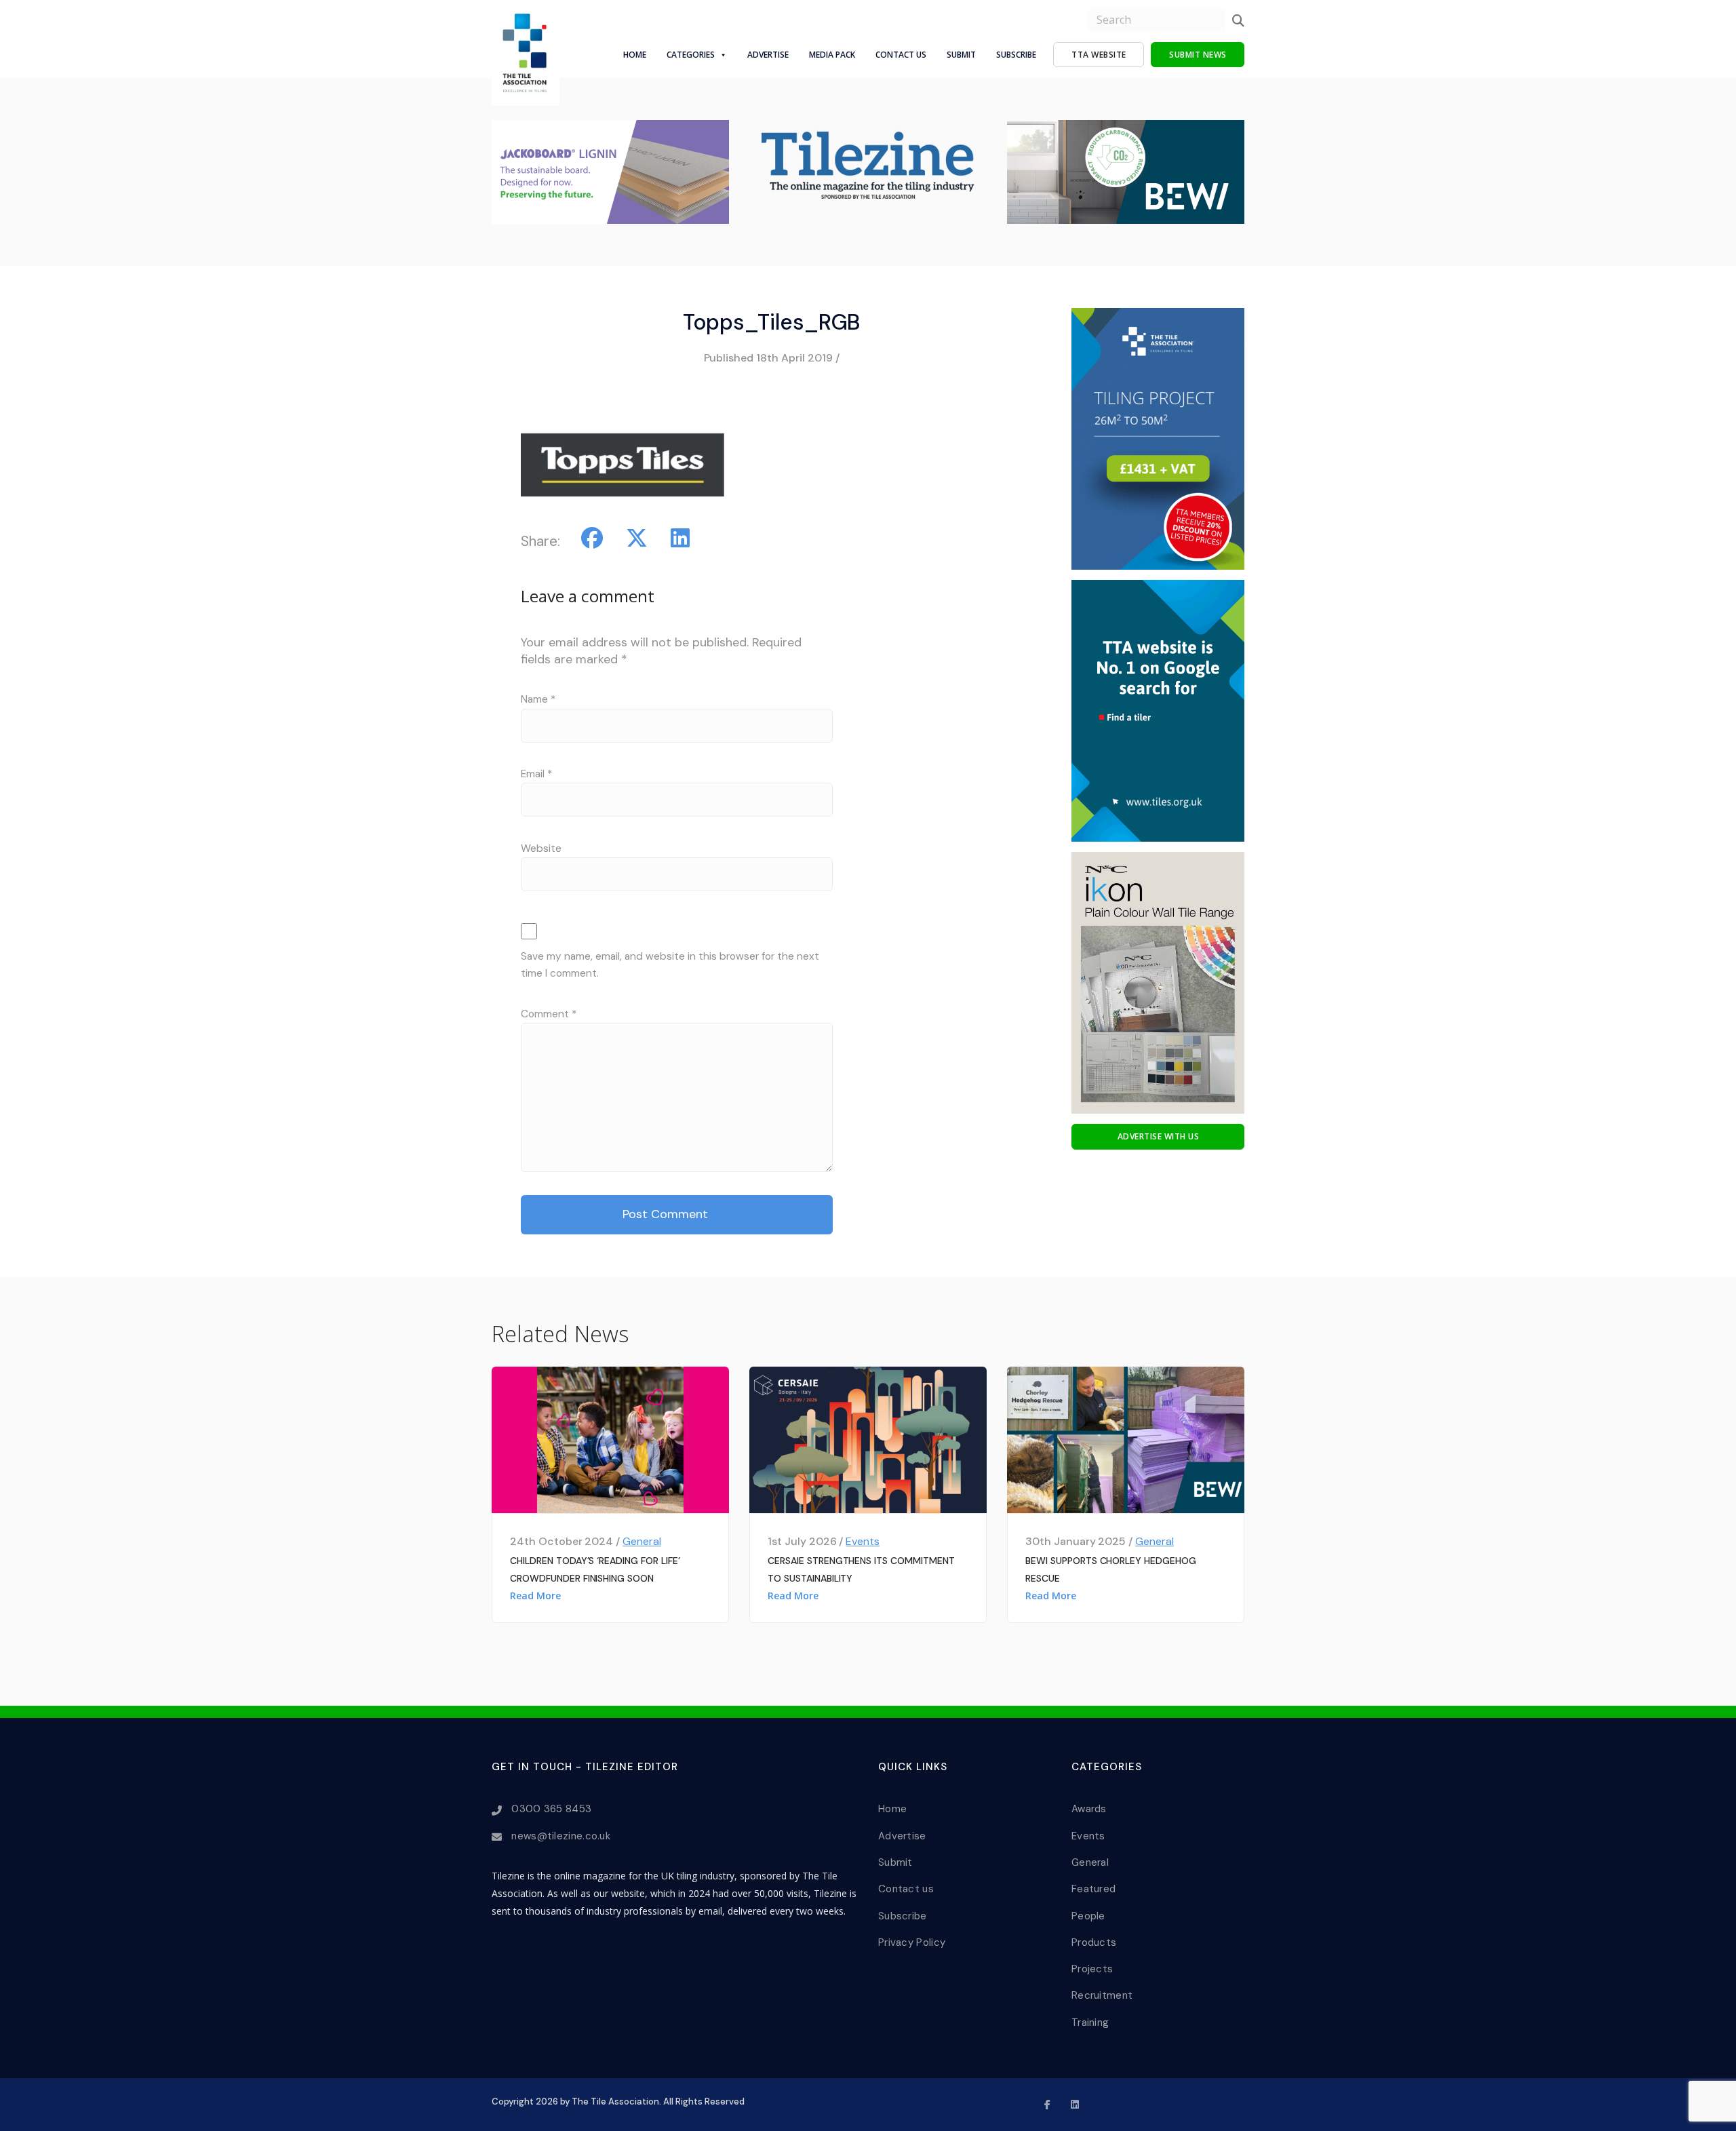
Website (541, 848)
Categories (691, 55)
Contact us (906, 1889)
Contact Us (901, 55)
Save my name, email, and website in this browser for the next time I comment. (670, 965)
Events (863, 1541)
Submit (961, 55)
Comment (549, 1014)
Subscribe (1016, 55)
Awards (1089, 1809)
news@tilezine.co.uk (561, 1836)
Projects (1092, 1969)
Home (635, 55)
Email (536, 774)
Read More (535, 1596)
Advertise (768, 55)
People (1088, 1916)
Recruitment (1102, 1995)
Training (1090, 2022)
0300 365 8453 (551, 1809)
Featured (1093, 1889)
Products (1094, 1942)
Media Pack (832, 55)
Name (538, 699)
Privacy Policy (912, 1942)
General (642, 1541)
